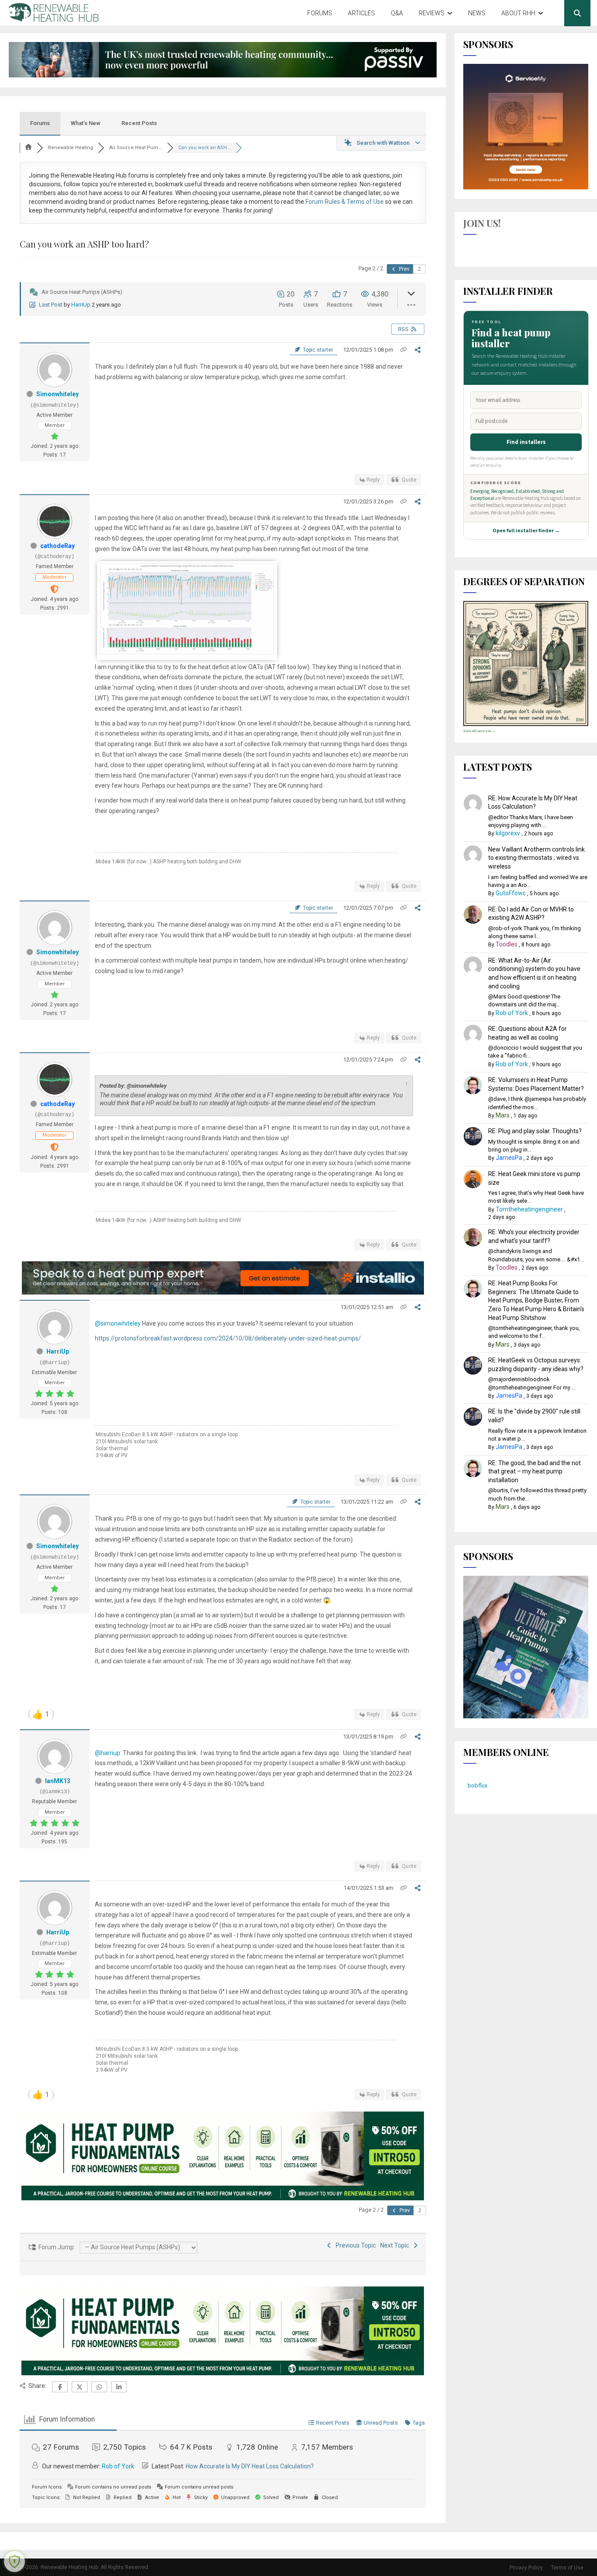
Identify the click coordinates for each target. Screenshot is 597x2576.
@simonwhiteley (118, 1323)
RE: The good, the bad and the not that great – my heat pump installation (535, 1471)
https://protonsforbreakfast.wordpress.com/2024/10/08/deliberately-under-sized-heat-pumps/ (228, 1338)
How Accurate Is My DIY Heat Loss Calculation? (250, 2466)
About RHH (518, 13)
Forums (320, 13)
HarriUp (81, 305)
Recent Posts (139, 123)
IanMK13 (58, 1781)
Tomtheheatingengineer (529, 1209)
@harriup (108, 1753)
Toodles (507, 944)
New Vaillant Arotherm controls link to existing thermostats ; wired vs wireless (536, 858)
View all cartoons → (479, 731)
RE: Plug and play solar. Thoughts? (535, 1131)
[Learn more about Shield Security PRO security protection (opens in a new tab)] (14, 2562)
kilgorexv (508, 833)
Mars (503, 1115)
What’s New (86, 123)
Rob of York (118, 2466)
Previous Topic (354, 2245)
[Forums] (28, 148)
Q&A (397, 13)
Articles (361, 13)
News (477, 13)
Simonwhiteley (57, 394)
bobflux (477, 1785)
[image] (187, 652)
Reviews (432, 13)
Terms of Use (567, 2568)
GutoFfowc (511, 893)
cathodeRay (57, 546)
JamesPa (509, 1158)
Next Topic (396, 2245)
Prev (404, 269)
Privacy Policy (526, 2568)
